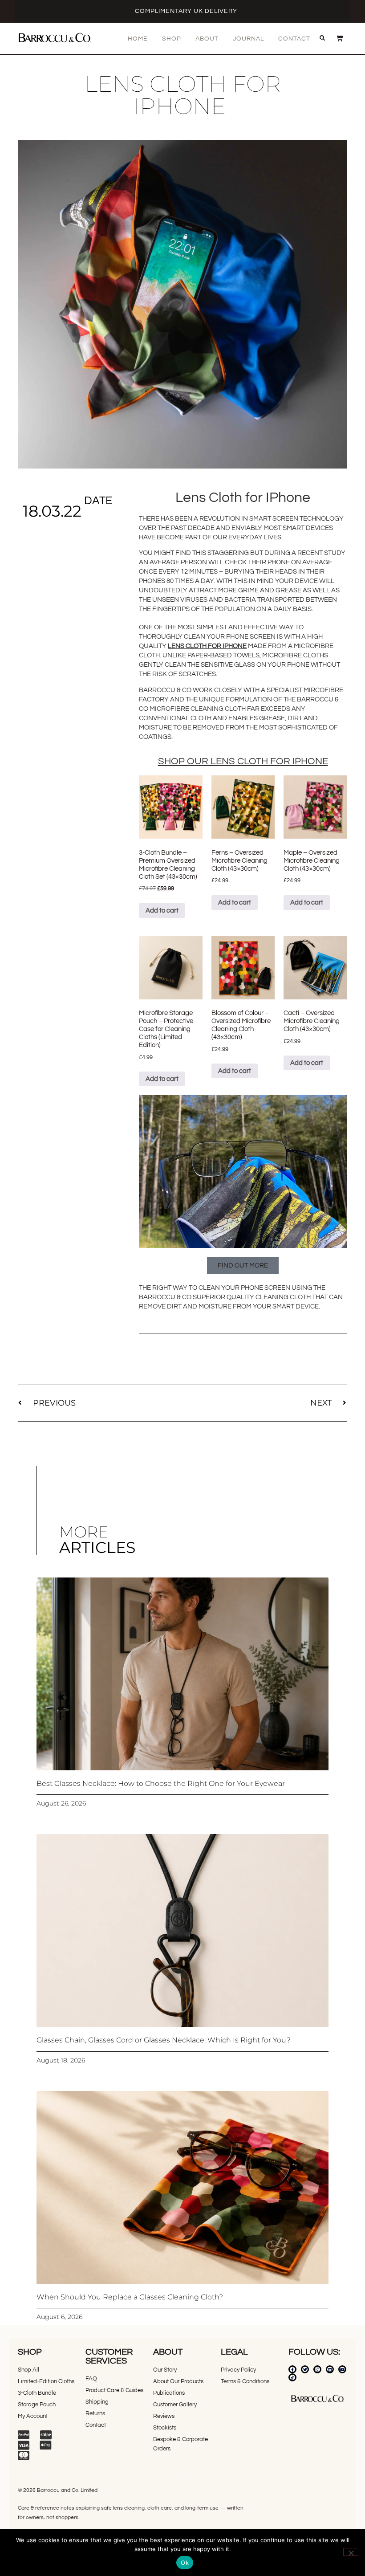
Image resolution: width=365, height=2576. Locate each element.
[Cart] (335, 38)
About (207, 39)
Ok (185, 2563)
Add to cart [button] (162, 911)
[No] (351, 2552)
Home (138, 39)
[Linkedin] (330, 2369)
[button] (322, 38)
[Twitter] (305, 2369)
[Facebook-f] (292, 2369)
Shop (172, 39)
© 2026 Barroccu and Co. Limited (58, 2490)
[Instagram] (317, 2369)
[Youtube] (342, 2369)
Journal (248, 39)
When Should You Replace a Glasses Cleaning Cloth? (130, 2297)
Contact (294, 39)
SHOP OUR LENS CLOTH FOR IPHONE (243, 761)
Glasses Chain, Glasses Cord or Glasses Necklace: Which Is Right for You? (164, 2040)
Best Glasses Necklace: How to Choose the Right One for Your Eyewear (161, 1783)
